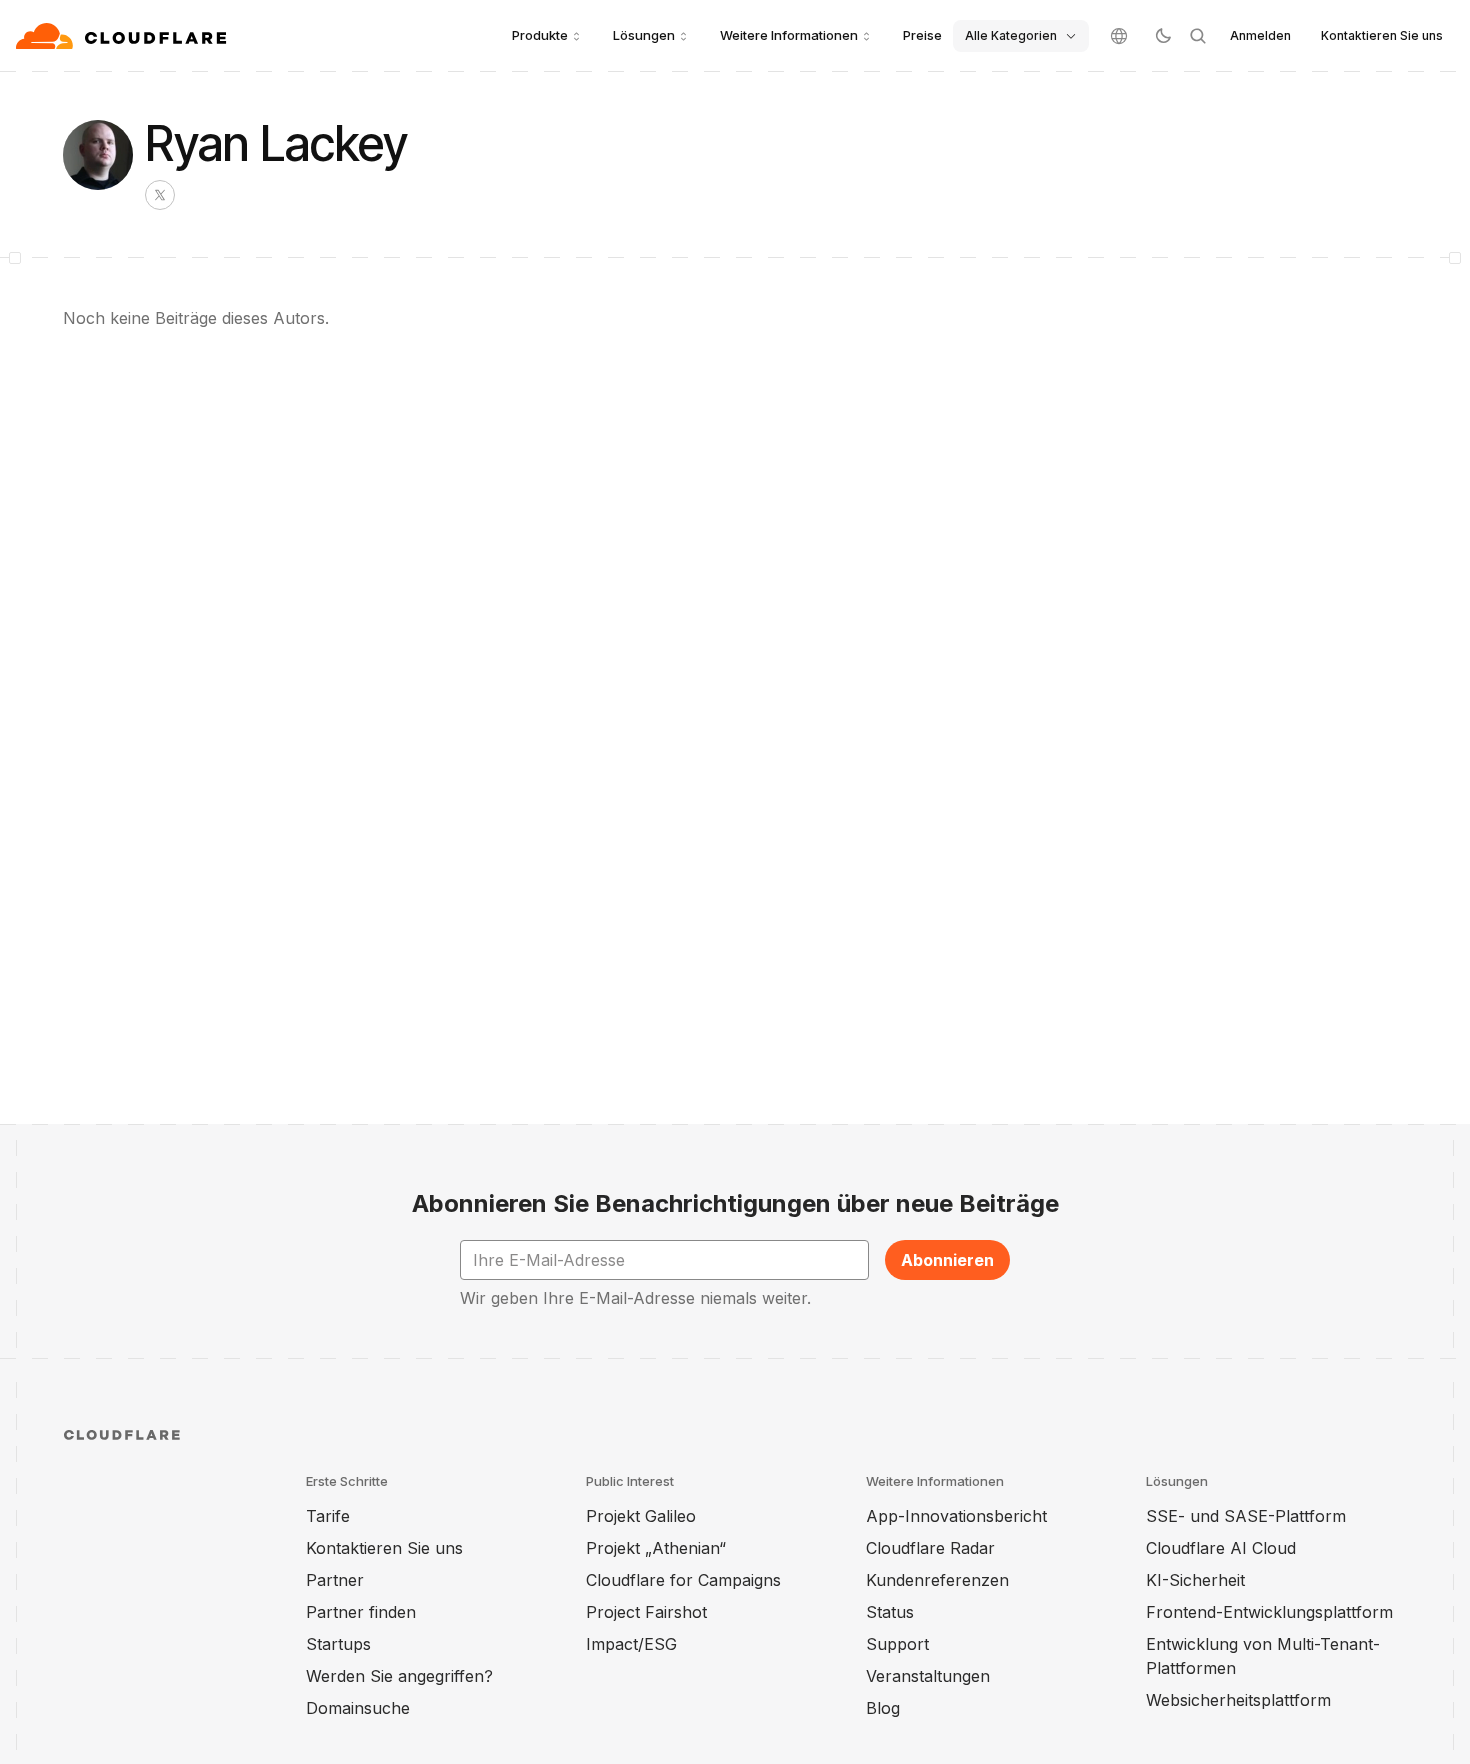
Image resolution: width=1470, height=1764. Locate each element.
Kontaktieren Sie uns (1382, 35)
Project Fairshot (646, 1612)
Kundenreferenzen (937, 1580)
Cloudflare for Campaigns (683, 1580)
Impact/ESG (631, 1644)
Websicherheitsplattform (1238, 1700)
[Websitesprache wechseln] (1119, 36)
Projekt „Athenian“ (656, 1548)
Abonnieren (947, 1260)
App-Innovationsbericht (956, 1516)
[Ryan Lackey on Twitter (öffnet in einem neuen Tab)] (160, 195)
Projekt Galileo (641, 1516)
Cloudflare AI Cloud (1221, 1548)
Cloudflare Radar (930, 1548)
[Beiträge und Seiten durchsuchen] (1197, 36)
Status (890, 1612)
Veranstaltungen (928, 1676)
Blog (883, 1708)
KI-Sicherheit (1195, 1580)
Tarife (328, 1516)
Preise (922, 35)
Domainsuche (358, 1708)
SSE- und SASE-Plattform (1246, 1516)
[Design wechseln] (1162, 36)
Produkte (540, 35)
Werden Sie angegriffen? (399, 1676)
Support (897, 1644)
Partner (335, 1580)
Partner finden (361, 1612)
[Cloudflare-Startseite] (123, 36)
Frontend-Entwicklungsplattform (1269, 1612)
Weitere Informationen (789, 35)
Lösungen (644, 35)
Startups (338, 1644)
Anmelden (1260, 35)
